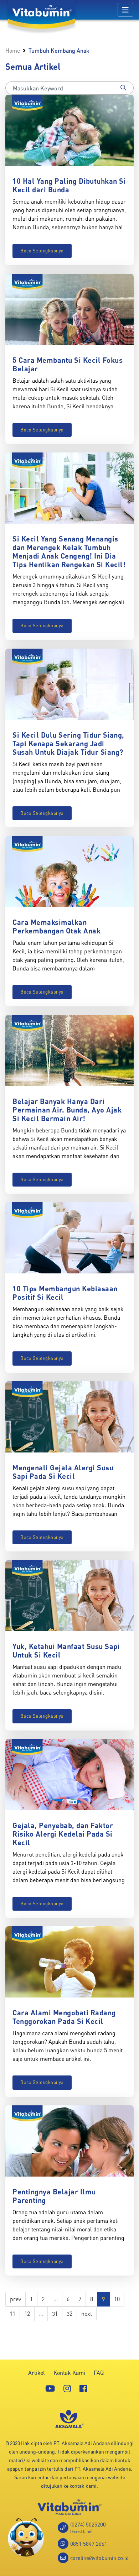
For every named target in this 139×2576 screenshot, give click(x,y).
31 (55, 2314)
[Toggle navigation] (125, 10)
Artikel (37, 2373)
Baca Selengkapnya (42, 251)
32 (69, 2314)
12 (27, 2314)
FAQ (99, 2373)
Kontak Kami (69, 2373)
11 (12, 2314)
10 (117, 2299)
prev (16, 2299)
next (87, 2314)
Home (13, 51)
